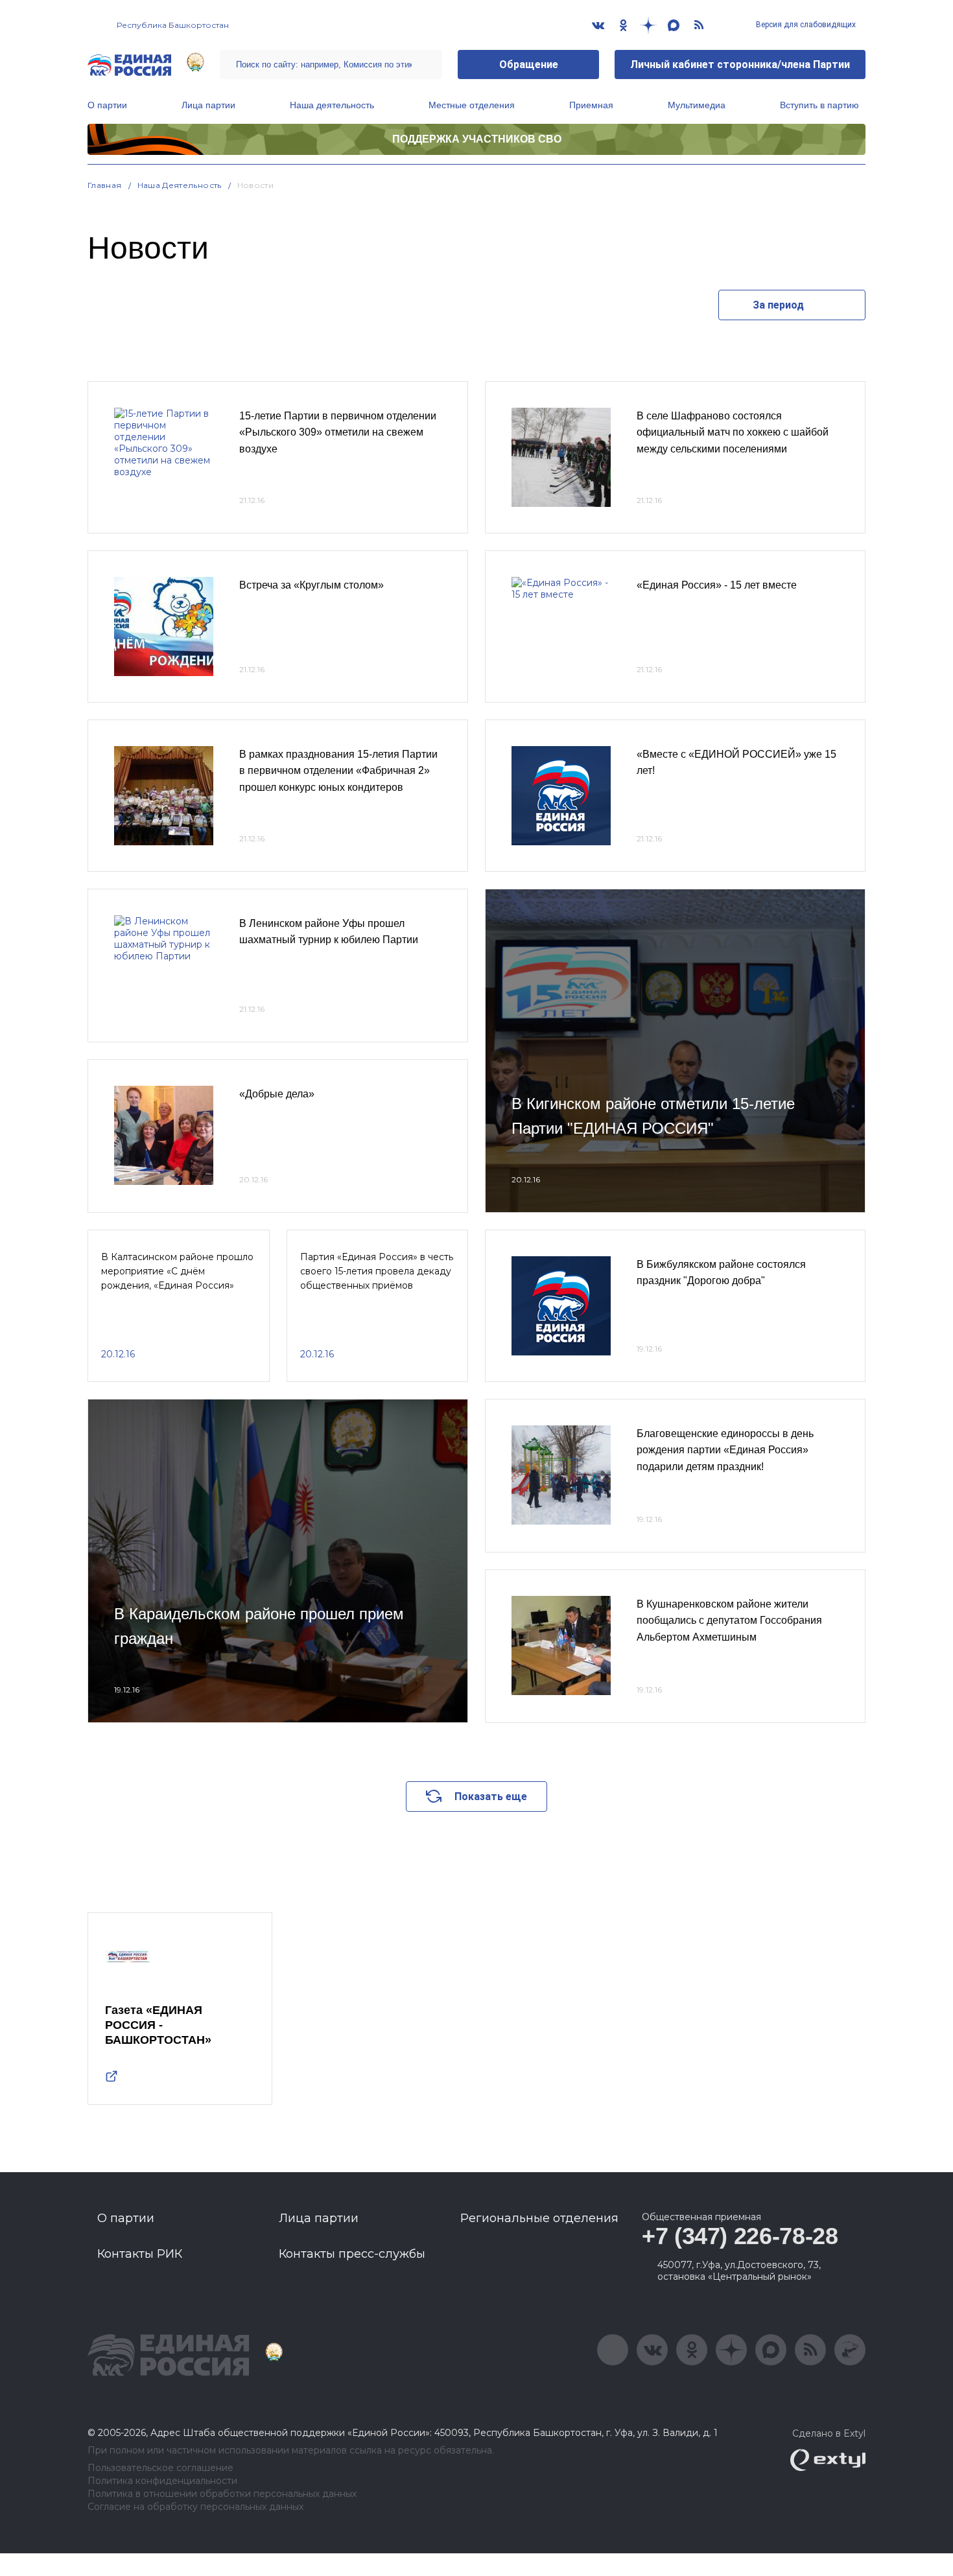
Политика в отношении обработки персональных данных (222, 2494)
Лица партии (208, 105)
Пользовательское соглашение (160, 2468)
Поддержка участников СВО (477, 139)
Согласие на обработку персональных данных (195, 2507)
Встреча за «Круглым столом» (312, 585)
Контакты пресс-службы (352, 2254)
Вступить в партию (819, 105)
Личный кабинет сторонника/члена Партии (740, 64)
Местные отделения (472, 105)
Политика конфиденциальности (162, 2481)
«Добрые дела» (277, 1094)
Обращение (529, 64)
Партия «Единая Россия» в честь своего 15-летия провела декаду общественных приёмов (377, 1271)
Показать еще (491, 1797)
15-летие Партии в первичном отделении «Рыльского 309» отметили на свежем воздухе (338, 432)
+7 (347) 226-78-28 (740, 2236)
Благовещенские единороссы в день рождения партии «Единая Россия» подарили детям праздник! (725, 1450)
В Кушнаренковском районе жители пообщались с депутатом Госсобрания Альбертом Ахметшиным (729, 1621)
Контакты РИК (140, 2254)
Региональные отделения (539, 2218)
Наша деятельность (332, 105)
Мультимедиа (697, 105)
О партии (107, 105)
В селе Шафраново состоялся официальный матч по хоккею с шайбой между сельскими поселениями (733, 432)
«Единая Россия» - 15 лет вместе (717, 585)
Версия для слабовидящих (805, 25)
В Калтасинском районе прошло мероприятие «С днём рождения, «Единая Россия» (177, 1271)
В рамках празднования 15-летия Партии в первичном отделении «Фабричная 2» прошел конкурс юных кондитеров (338, 771)
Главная (105, 185)
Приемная (591, 105)
